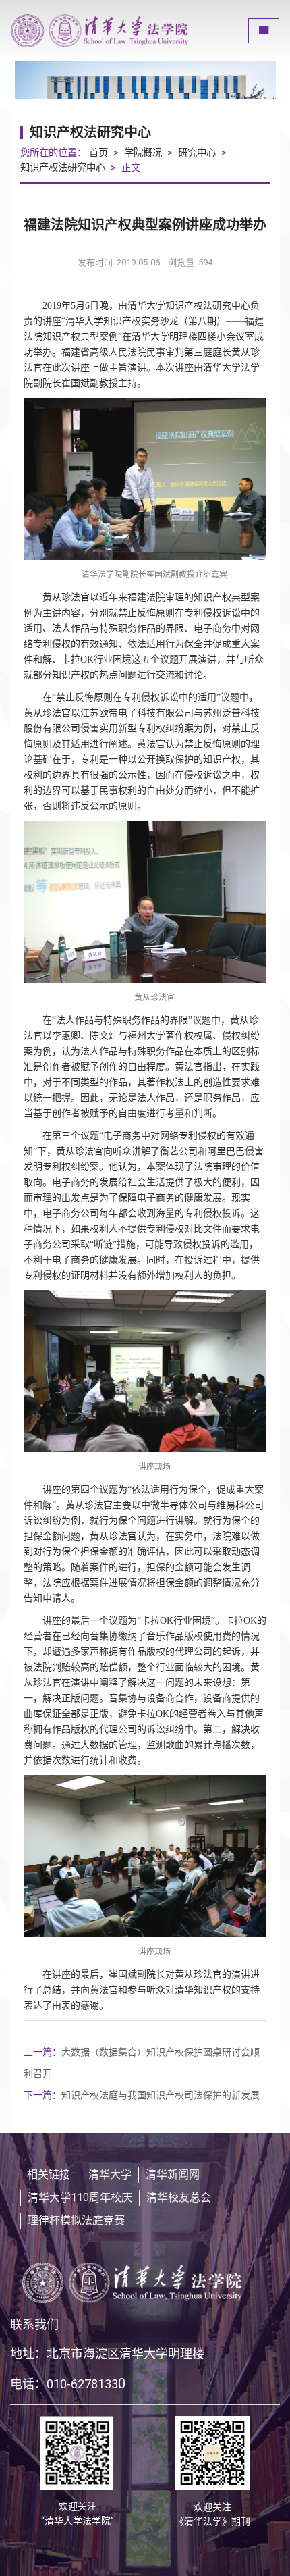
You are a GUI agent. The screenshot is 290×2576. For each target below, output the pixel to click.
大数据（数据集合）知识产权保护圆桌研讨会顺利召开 (142, 2063)
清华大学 (110, 2174)
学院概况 (143, 153)
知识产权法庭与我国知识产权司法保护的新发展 (142, 2095)
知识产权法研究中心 (63, 168)
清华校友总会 (179, 2197)
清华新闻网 (173, 2174)
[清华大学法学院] (122, 31)
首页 (98, 153)
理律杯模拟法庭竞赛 (76, 2220)
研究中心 (197, 153)
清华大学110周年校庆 (80, 2197)
